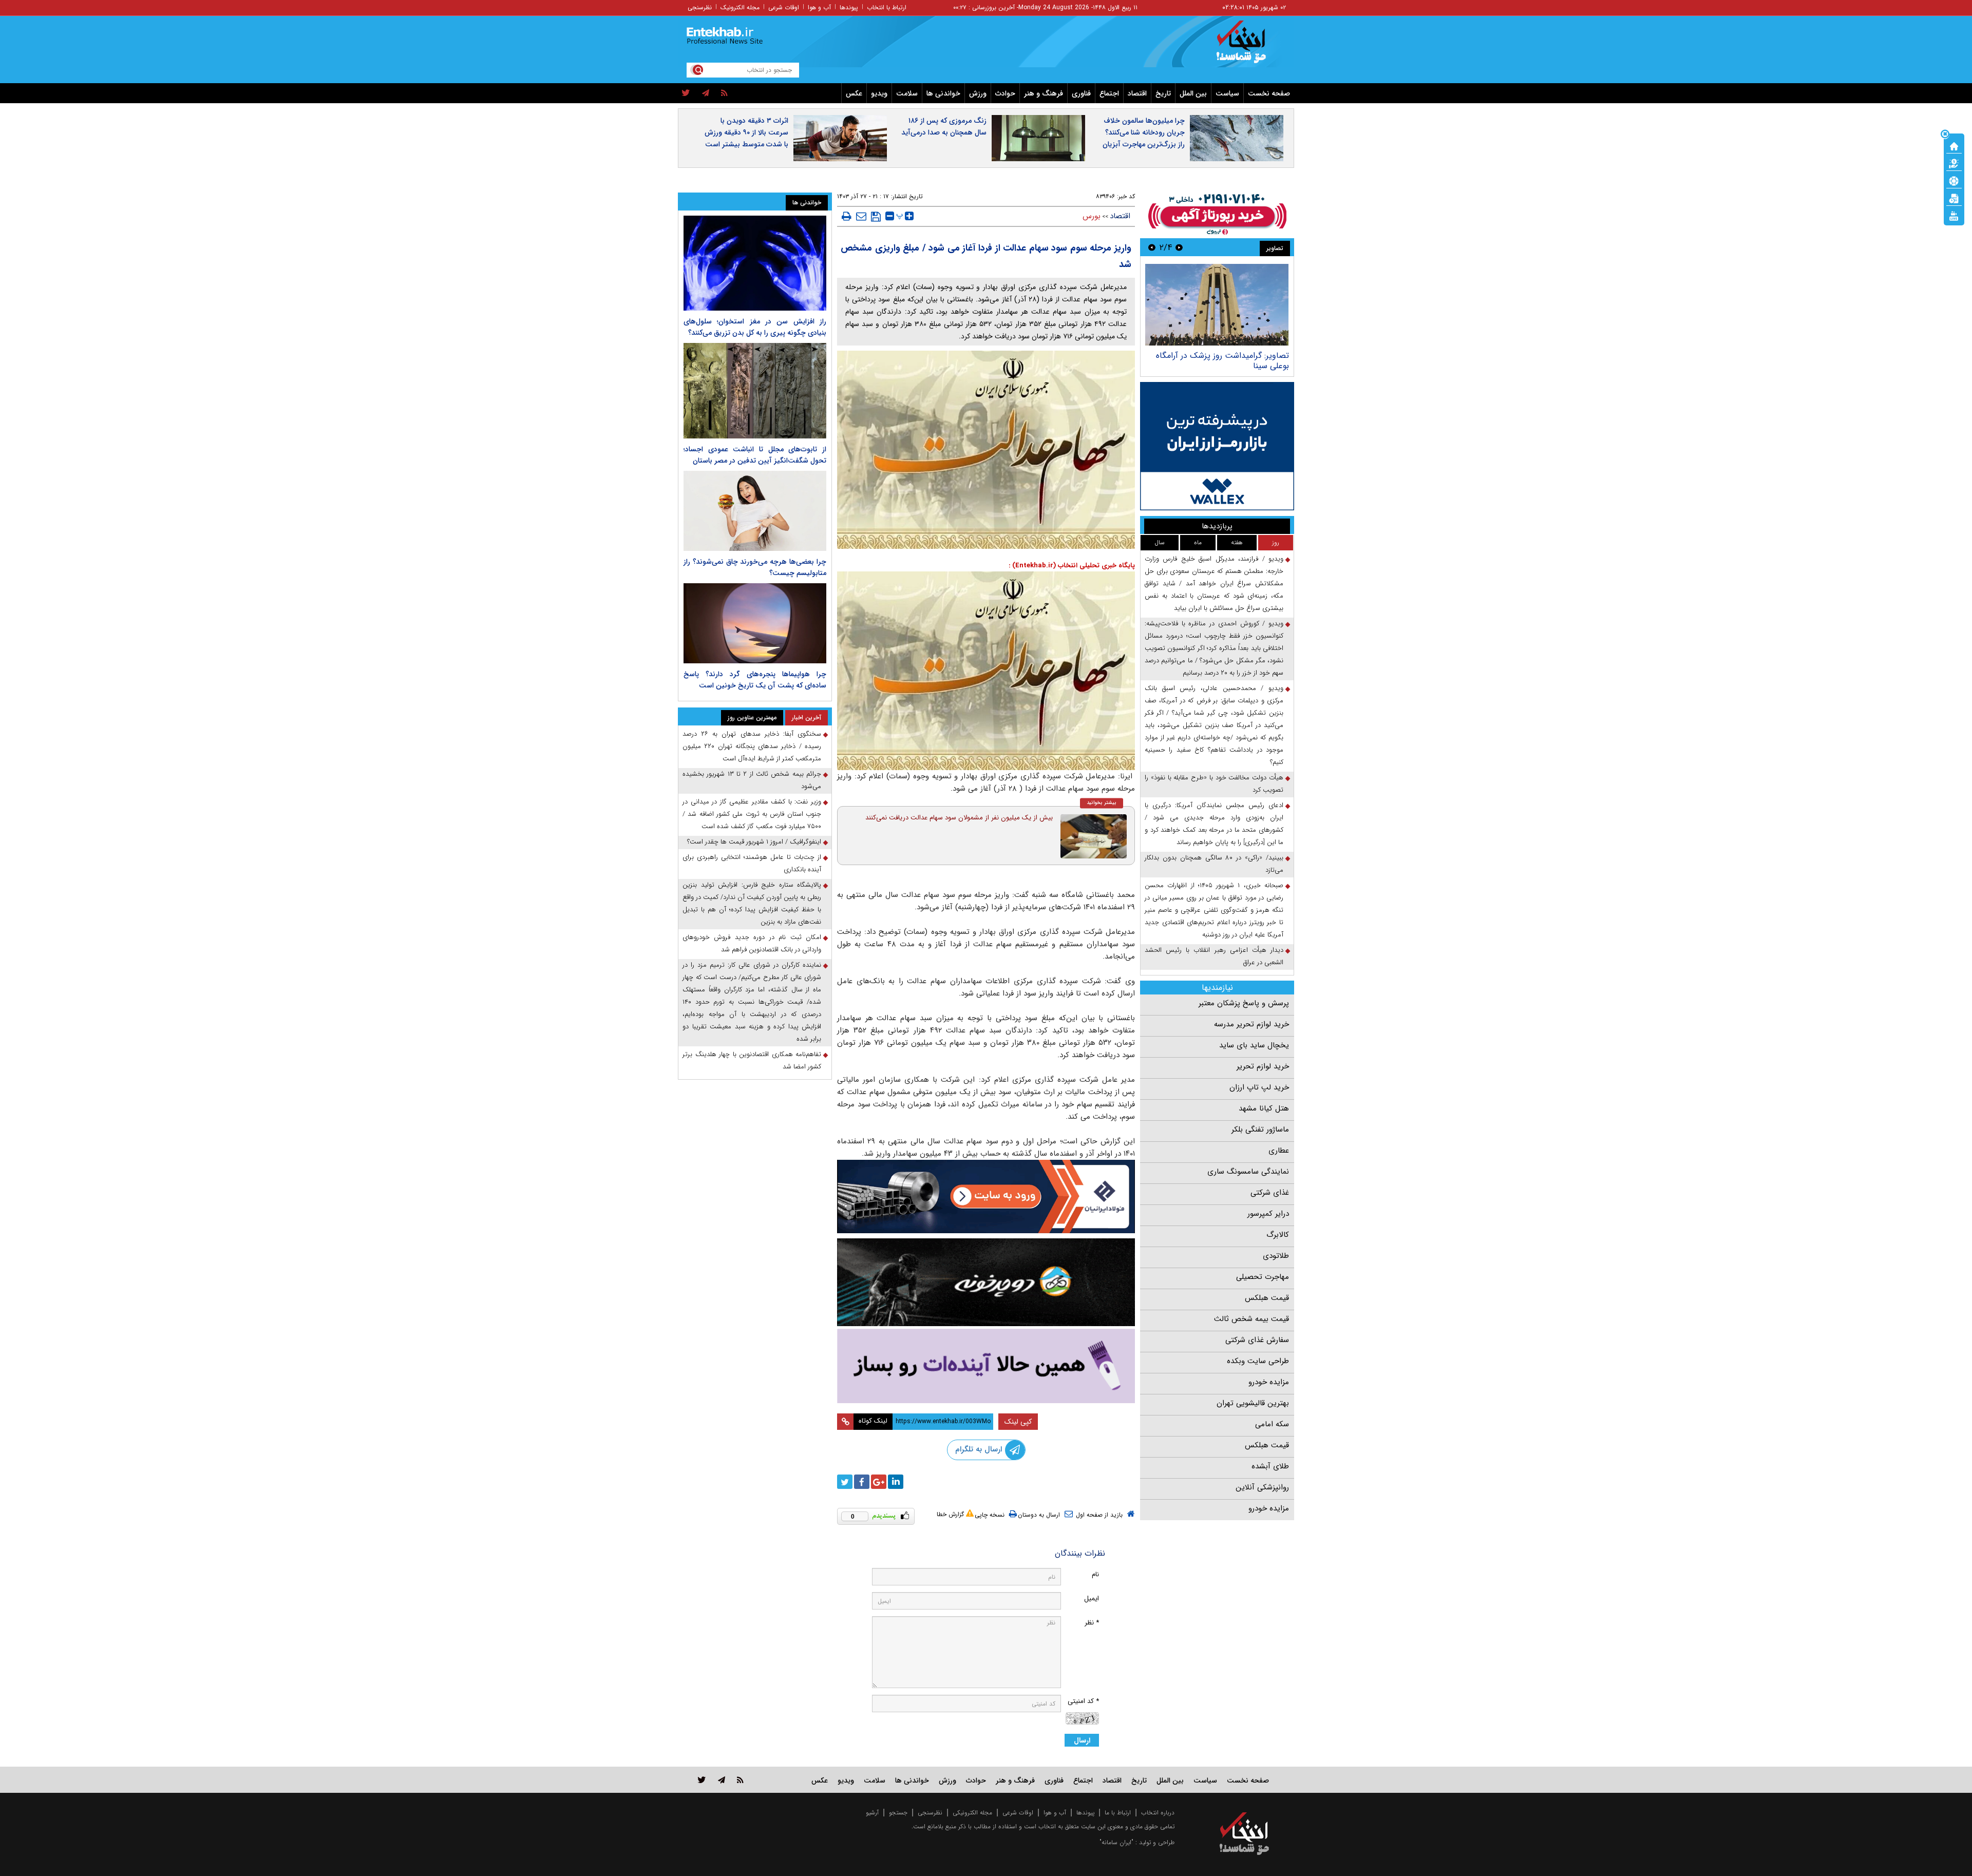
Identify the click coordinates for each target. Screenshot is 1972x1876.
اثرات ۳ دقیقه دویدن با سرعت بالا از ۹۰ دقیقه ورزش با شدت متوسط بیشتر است (746, 132)
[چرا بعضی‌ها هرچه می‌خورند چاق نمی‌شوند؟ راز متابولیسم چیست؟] (755, 511)
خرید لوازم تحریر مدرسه (1252, 1024)
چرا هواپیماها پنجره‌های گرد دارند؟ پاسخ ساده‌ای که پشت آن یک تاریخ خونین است (755, 680)
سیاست (1227, 93)
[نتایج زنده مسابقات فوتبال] (1954, 215)
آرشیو (872, 1813)
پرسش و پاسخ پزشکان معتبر (1244, 1003)
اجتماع (1109, 93)
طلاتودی (1276, 1256)
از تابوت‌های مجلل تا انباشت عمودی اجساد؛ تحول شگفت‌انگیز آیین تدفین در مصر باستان (755, 455)
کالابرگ (1278, 1235)
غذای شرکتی (1270, 1193)
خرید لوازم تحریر (1263, 1066)
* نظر (1092, 1623)
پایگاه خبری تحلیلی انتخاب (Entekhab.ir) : (1072, 566)
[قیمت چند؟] (1954, 163)
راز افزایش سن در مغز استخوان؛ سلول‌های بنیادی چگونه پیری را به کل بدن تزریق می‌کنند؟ (755, 327)
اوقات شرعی (784, 7)
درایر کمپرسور (1268, 1214)
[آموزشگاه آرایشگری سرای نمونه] (986, 1366)
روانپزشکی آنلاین (1262, 1487)
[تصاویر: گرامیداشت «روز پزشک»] (1217, 305)
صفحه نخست (1269, 93)
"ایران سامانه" (1116, 1842)
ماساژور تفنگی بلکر (1260, 1130)
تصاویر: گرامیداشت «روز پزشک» (1235, 356)
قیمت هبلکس (1267, 1298)
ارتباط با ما (1118, 1813)
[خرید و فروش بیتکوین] (1217, 446)
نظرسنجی (700, 7)
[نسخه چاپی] (847, 216)
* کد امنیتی (1083, 1701)
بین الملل (1193, 93)
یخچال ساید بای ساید (1254, 1045)
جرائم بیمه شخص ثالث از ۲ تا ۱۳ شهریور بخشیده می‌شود (752, 780)
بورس (1092, 216)
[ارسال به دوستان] (861, 216)
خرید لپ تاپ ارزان (1259, 1087)
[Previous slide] (1179, 247)
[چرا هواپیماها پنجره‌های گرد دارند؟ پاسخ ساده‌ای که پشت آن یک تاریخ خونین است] (755, 623)
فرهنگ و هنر (1044, 93)
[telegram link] (722, 1780)
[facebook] (862, 1482)
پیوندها (849, 7)
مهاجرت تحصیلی (1263, 1277)
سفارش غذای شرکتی (1257, 1340)
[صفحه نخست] (1954, 145)
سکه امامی (1272, 1424)
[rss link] (740, 1780)
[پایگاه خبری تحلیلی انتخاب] (1249, 47)
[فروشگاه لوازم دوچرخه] (986, 1282)
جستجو (898, 1813)
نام (1095, 1574)
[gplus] (879, 1482)
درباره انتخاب (1158, 1813)
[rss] (724, 93)
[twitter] (686, 93)
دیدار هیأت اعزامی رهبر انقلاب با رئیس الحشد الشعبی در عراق (1214, 956)
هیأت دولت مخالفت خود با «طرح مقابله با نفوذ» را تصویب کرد (1214, 784)
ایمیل (1092, 1599)
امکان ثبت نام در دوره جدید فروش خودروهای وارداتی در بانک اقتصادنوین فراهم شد (752, 943)
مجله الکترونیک (740, 7)
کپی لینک (1018, 1422)
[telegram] (706, 93)
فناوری (1081, 93)
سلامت (907, 93)
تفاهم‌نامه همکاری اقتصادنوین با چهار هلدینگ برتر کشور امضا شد (752, 1060)
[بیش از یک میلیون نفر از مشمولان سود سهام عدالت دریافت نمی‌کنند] (1094, 836)
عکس (854, 93)
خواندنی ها (943, 93)
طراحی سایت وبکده (1258, 1361)
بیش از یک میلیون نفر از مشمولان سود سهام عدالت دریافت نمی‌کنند (959, 818)
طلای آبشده (1270, 1466)
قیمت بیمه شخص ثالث (1252, 1319)
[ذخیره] (876, 217)
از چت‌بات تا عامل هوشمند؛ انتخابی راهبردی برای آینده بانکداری (752, 863)
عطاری (1279, 1151)
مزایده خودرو (1269, 1382)
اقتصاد (1137, 93)
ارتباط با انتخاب (887, 7)
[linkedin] (896, 1482)
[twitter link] (702, 1780)
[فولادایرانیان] (986, 1197)
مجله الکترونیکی (972, 1813)
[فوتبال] (1954, 180)
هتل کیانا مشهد (1264, 1108)
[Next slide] (1152, 247)
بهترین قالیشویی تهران (1253, 1403)
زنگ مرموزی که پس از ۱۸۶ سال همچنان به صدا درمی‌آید (944, 127)
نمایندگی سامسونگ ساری (1248, 1172)
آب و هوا (819, 7)
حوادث (1005, 93)
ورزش (978, 93)
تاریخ (1163, 93)
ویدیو (879, 93)
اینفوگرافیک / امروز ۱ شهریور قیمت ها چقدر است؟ (754, 842)
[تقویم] (1954, 198)
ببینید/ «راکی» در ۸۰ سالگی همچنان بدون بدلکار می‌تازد (1214, 864)
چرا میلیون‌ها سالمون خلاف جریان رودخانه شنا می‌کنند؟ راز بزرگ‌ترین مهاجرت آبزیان (1144, 132)
